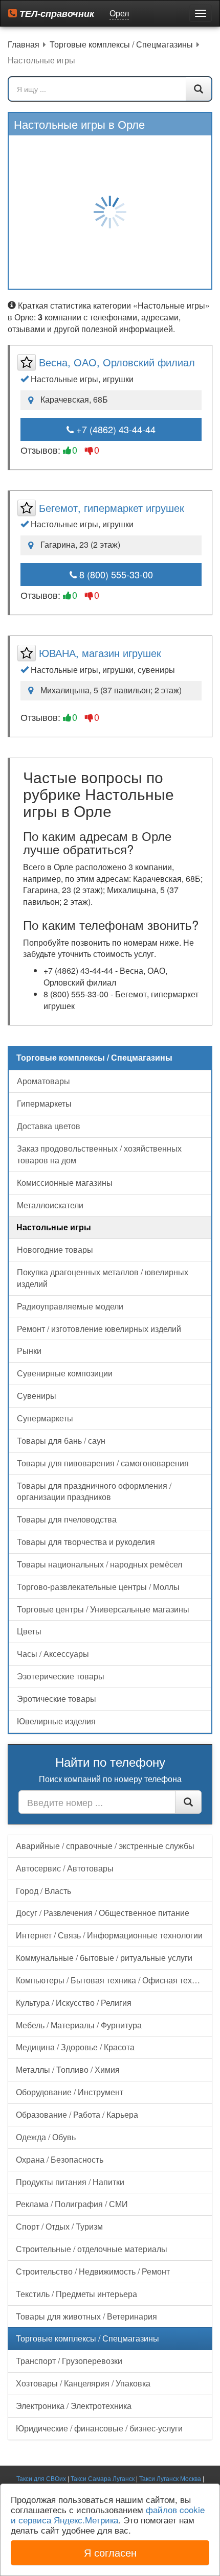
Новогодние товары (55, 1249)
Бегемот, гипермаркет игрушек (112, 508)
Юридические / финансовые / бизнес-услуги (99, 2428)
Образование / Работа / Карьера (77, 2114)
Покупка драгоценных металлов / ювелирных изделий (103, 1278)
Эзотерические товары (61, 1676)
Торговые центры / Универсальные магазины (103, 1609)
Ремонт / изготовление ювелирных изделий (99, 1329)
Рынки (29, 1351)
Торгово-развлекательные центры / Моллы (98, 1587)
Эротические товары (57, 1699)
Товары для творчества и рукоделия (86, 1542)
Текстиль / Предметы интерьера (76, 2294)
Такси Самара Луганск (103, 2478)
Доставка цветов (49, 1126)
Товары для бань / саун (61, 1441)
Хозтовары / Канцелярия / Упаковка (83, 2383)
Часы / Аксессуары (53, 1654)
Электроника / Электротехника (74, 2406)
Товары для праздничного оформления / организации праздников (94, 1491)
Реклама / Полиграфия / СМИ (72, 2204)
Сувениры (37, 1396)
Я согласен (110, 2552)
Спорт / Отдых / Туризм (59, 2226)
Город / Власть (43, 1891)
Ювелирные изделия (56, 1721)
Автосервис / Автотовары (65, 1868)
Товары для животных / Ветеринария (86, 2316)
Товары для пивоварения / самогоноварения (103, 1463)
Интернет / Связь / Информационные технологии (109, 1935)
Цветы (29, 1631)
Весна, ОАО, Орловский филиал (117, 362)
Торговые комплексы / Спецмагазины (87, 2338)
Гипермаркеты (44, 1103)
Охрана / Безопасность (60, 2159)
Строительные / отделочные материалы (92, 2249)
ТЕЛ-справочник (56, 13)
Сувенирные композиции (65, 1373)
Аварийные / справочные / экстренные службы (105, 1846)
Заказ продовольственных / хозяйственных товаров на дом (99, 1154)
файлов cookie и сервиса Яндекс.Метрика (108, 2514)
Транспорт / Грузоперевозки (69, 2361)
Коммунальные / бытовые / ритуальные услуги (104, 1958)
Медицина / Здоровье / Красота (75, 2047)
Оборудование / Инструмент (70, 2092)
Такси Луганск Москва (170, 2478)
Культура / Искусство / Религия (74, 2003)
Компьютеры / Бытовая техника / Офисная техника (113, 1980)
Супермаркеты (45, 1418)
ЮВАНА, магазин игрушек (100, 653)
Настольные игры (54, 1227)
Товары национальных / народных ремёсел (100, 1564)
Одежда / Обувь (46, 2137)
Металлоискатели (50, 1205)
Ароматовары (43, 1081)
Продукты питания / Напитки (70, 2182)
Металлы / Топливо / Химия (68, 2069)
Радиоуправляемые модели (70, 1306)
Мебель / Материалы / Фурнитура (79, 2025)
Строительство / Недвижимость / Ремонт (93, 2271)
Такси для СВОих (41, 2478)
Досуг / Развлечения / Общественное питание (103, 1913)
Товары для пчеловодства (67, 1519)
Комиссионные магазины (65, 1182)
